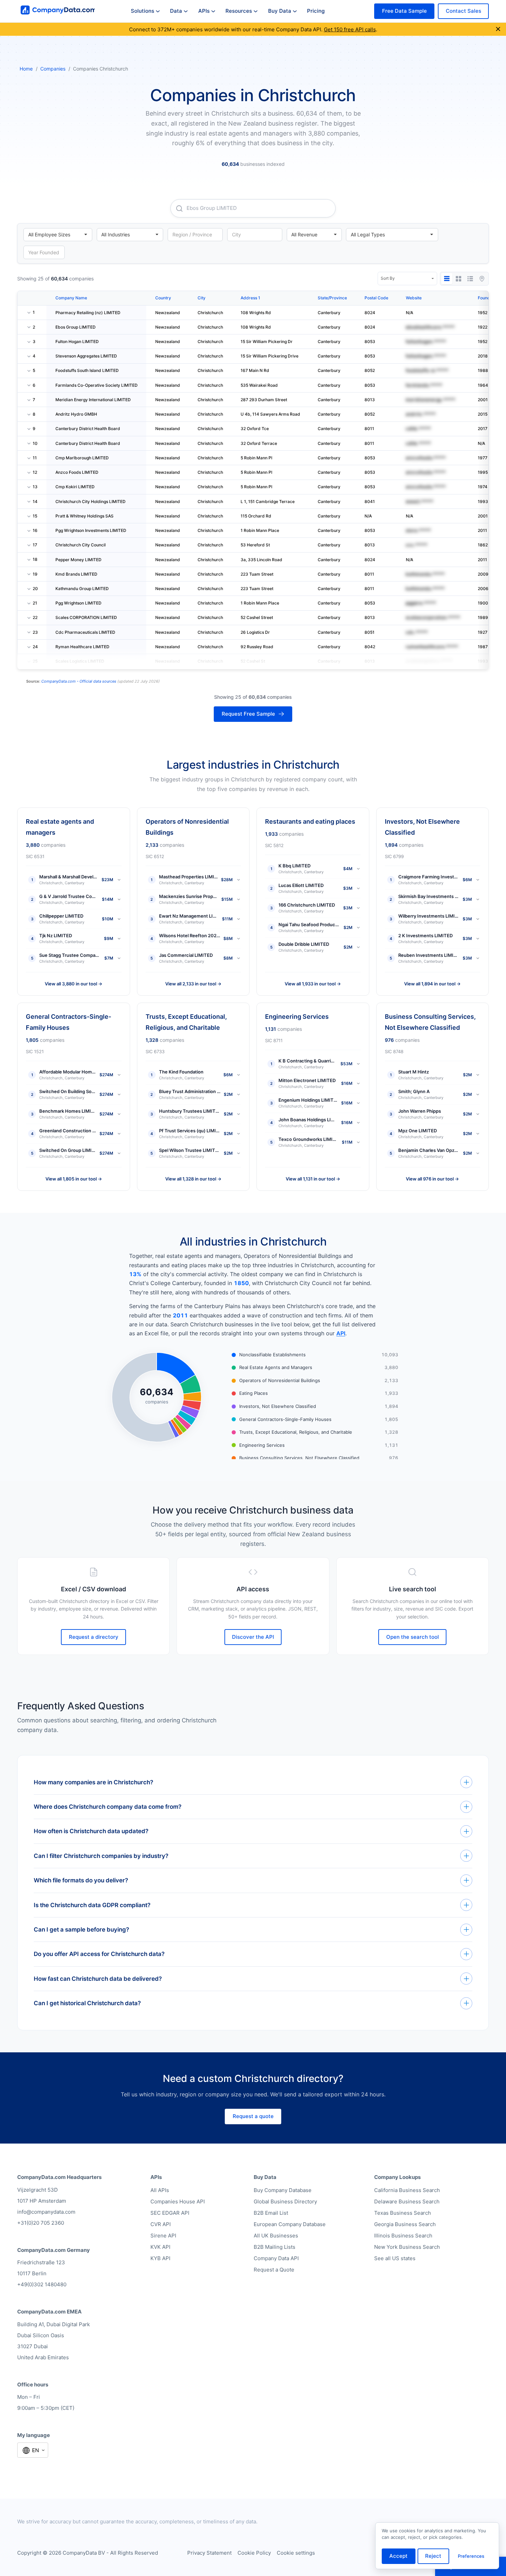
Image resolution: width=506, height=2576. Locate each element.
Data (176, 11)
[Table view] (447, 279)
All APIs (160, 2190)
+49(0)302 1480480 (42, 2284)
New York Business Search (407, 2247)
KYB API (160, 2258)
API (341, 1333)
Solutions (143, 11)
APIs (204, 11)
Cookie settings (296, 2553)
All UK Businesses (276, 2236)
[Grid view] (458, 279)
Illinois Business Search (403, 2236)
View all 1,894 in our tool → (432, 984)
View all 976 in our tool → (432, 1179)
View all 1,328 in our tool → (193, 1179)
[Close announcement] (498, 29)
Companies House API (178, 2201)
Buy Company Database (283, 2190)
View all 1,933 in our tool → (313, 984)
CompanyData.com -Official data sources (79, 681)
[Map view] (482, 279)
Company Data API (276, 2258)
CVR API (161, 2224)
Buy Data (280, 11)
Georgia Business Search (405, 2224)
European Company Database (290, 2224)
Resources (239, 11)
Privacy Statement (209, 2553)
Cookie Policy (254, 2553)
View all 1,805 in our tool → (74, 1179)
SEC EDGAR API (170, 2213)
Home (26, 69)
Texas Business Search (403, 2213)
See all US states (395, 2258)
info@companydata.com (46, 2212)
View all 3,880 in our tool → (73, 984)
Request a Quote (274, 2270)
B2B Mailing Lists (275, 2247)
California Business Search (407, 2190)
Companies (53, 69)
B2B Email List (271, 2213)
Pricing (316, 11)
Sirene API (163, 2236)
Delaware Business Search (407, 2201)
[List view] (470, 279)
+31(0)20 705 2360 (41, 2223)
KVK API (160, 2247)
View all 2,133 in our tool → (193, 984)
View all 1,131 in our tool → (313, 1179)
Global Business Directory (285, 2201)
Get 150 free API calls (350, 29)
